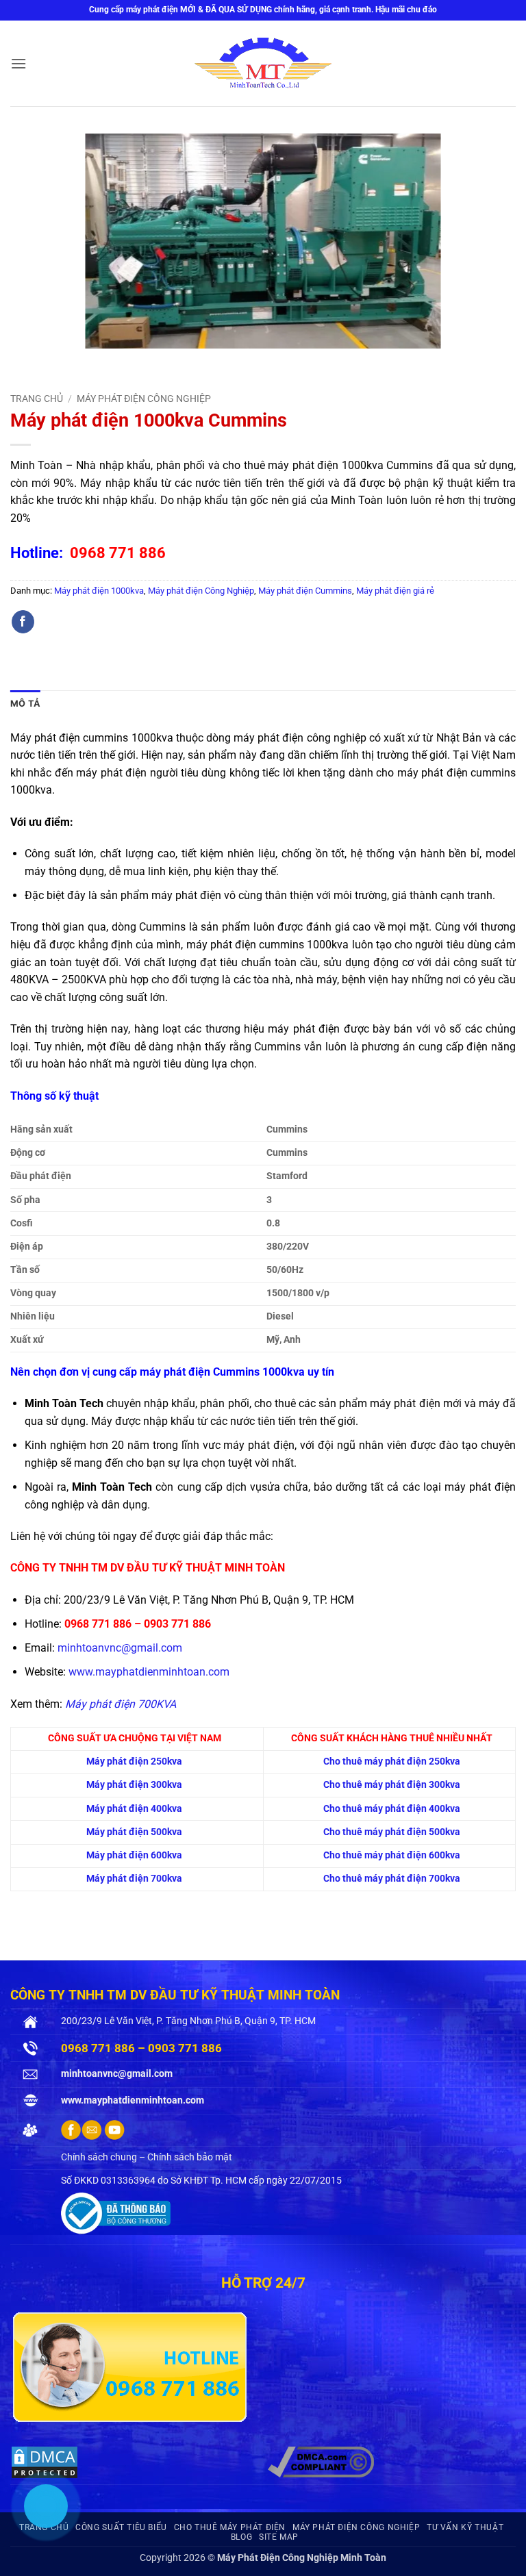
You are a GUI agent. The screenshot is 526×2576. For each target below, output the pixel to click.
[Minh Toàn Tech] (263, 64)
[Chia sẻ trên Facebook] (23, 622)
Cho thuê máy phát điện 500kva (392, 1832)
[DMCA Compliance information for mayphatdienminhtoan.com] (321, 2461)
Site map (279, 2537)
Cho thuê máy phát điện (230, 2527)
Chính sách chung (99, 2157)
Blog (241, 2537)
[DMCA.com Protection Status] (45, 2461)
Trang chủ (37, 399)
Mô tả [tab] (25, 704)
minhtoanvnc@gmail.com (120, 1648)
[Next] (61, 362)
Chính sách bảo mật (190, 2157)
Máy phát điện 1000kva (99, 591)
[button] (18, 63)
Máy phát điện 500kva (134, 1832)
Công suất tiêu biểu (121, 2527)
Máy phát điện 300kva (134, 1785)
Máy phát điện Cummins (305, 591)
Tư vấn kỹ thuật (465, 2527)
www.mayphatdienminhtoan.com (149, 1672)
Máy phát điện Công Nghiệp (144, 399)
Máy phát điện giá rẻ (395, 591)
